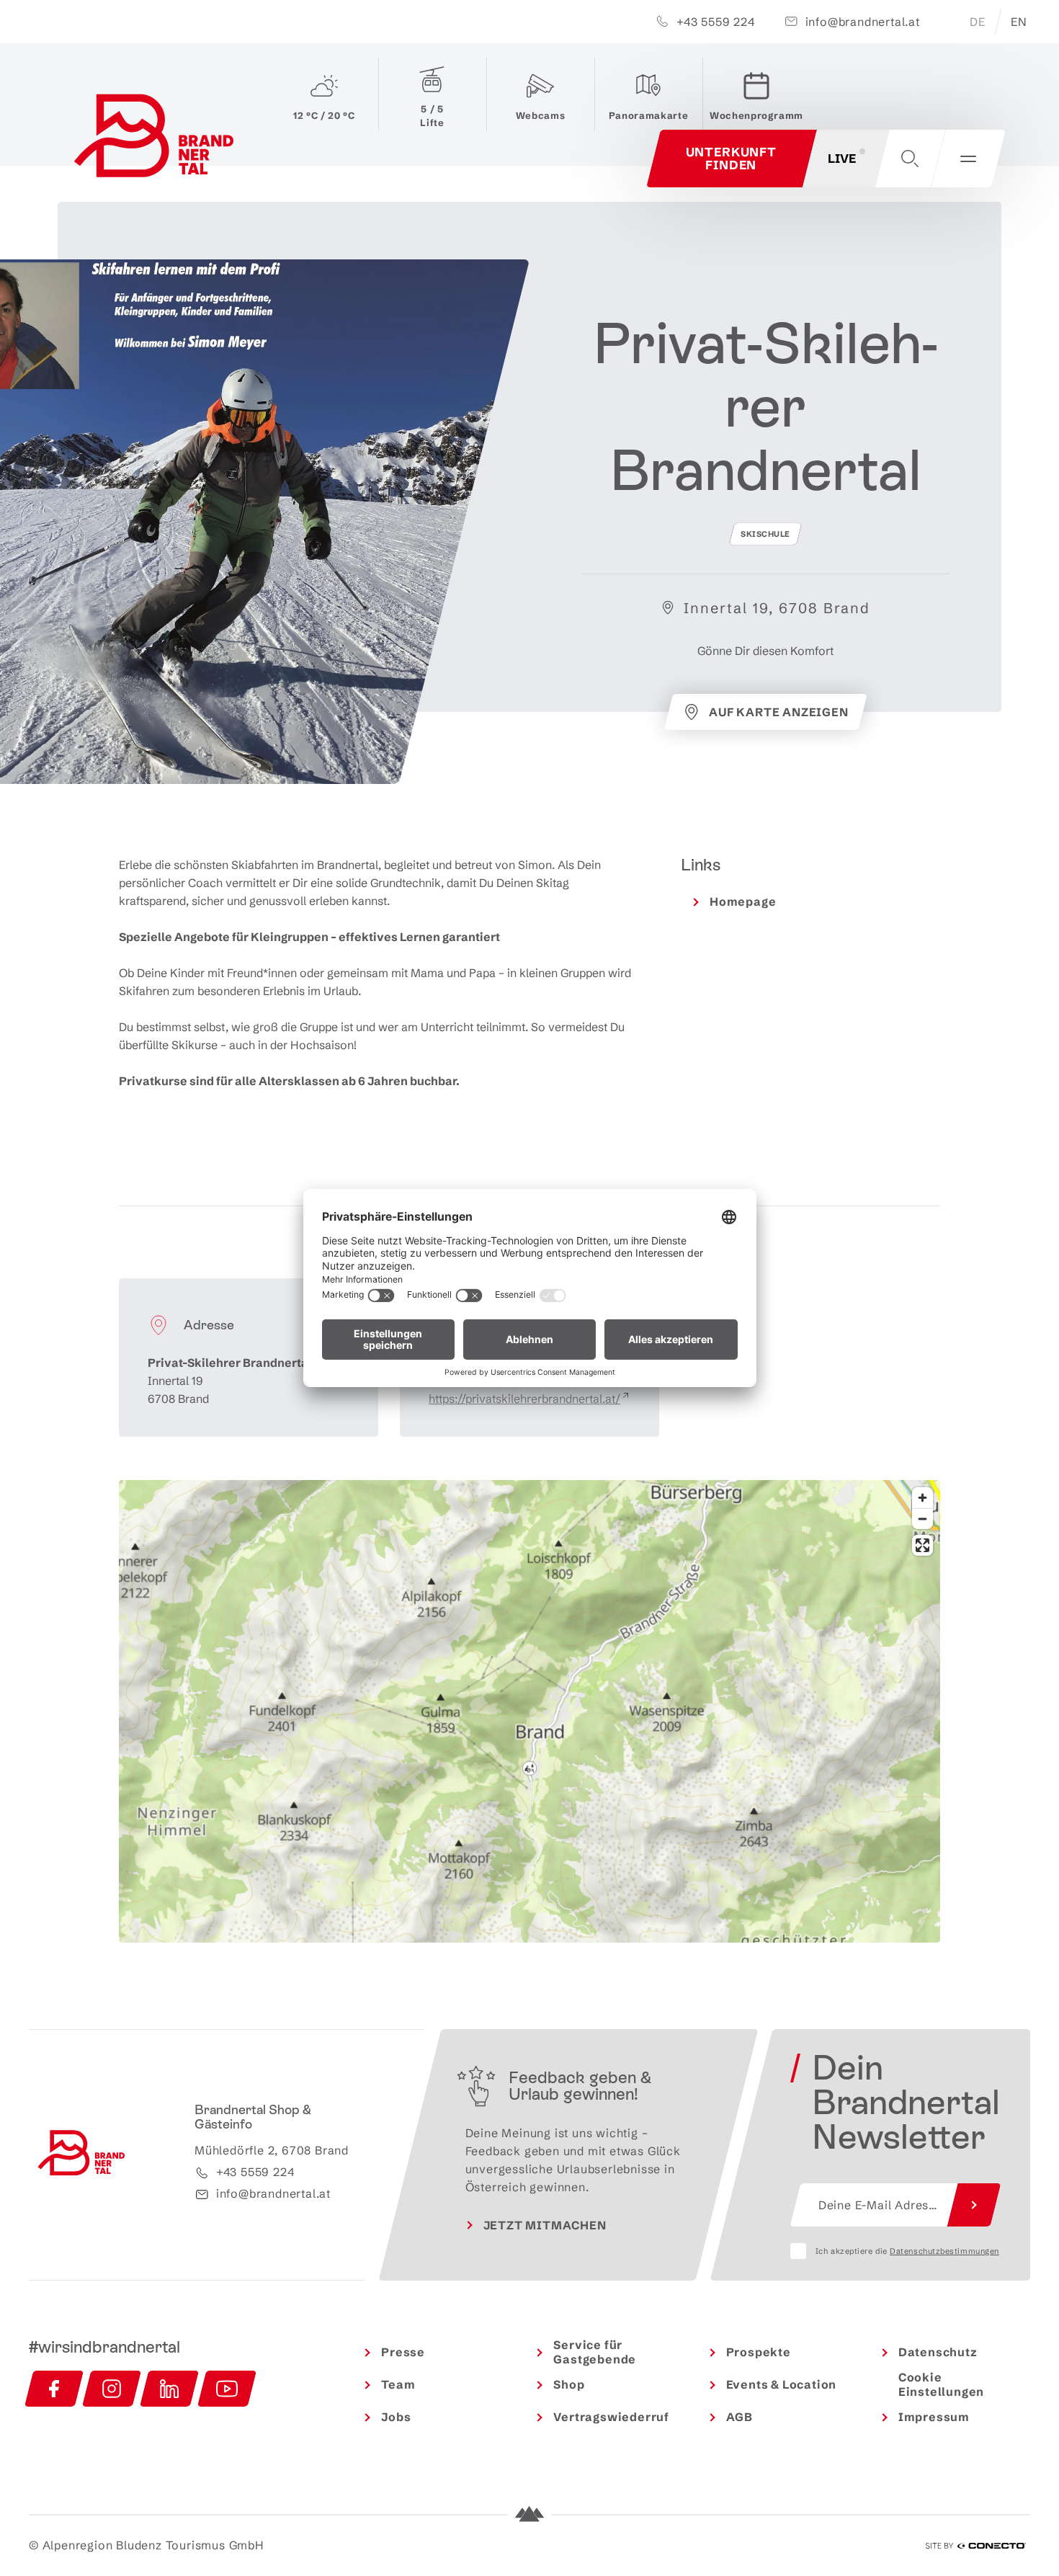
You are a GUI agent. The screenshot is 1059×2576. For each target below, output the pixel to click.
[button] (910, 159)
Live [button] (842, 158)
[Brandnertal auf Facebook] (54, 2389)
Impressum (934, 2417)
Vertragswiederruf (611, 2417)
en (1019, 22)
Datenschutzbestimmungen (944, 2251)
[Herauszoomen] (922, 1519)
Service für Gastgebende (595, 2352)
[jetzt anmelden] (974, 2205)
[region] (529, 1768)
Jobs (396, 2417)
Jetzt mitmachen (545, 2225)
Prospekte (759, 2352)
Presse (403, 2352)
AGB (739, 2417)
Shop (569, 2384)
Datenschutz (938, 2352)
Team (398, 2384)
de (978, 22)
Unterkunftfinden (732, 158)
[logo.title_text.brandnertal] (157, 139)
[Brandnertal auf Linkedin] (169, 2389)
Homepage (743, 901)
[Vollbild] (922, 1545)
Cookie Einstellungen (941, 2385)
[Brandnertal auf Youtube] (227, 2389)
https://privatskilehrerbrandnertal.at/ (524, 1399)
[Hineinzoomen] (922, 1498)
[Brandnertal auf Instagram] (112, 2389)
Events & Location (782, 2384)
